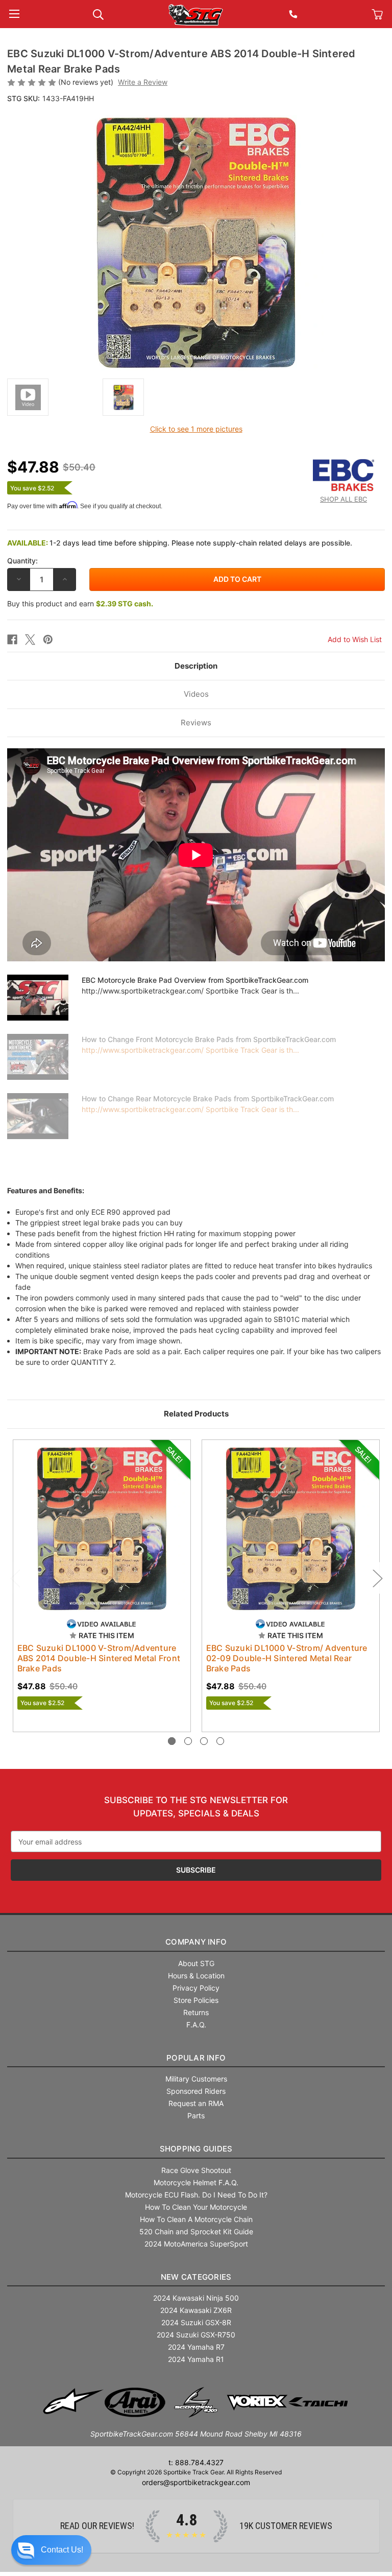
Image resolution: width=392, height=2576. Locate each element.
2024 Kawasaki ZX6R (196, 2310)
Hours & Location (196, 1976)
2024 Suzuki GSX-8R (196, 2322)
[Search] (98, 14)
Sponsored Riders (196, 2091)
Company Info (196, 1942)
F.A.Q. (196, 2025)
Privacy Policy (196, 1988)
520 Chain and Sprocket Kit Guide (196, 2231)
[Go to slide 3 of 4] (204, 1741)
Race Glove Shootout (196, 2170)
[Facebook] (12, 640)
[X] (30, 640)
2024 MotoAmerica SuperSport (196, 2244)
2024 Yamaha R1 (196, 2359)
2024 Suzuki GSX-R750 (196, 2335)
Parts (196, 2116)
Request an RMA (196, 2103)
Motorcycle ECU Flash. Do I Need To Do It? (196, 2195)
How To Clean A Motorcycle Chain (196, 2219)
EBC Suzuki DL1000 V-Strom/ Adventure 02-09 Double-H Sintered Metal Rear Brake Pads (287, 1658)
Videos (196, 694)
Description (196, 666)
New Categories (196, 2277)
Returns (196, 2012)
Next (377, 1578)
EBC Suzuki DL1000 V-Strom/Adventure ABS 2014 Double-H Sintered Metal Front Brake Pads (99, 1658)
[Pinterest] (48, 640)
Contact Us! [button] (62, 2550)
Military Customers (196, 2079)
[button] (51, 2550)
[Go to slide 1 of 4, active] (172, 1741)
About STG (196, 1963)
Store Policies (196, 2000)
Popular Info (196, 2058)
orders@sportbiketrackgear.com (196, 2482)
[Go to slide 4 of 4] (220, 1741)
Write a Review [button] (143, 82)
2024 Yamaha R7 (196, 2347)
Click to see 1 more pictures (196, 429)
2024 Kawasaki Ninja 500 (196, 2298)
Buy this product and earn (80, 604)
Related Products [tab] (196, 1414)
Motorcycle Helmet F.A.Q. (196, 2182)
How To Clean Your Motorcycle (196, 2207)
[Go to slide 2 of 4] (188, 1741)
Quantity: (22, 561)
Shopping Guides (196, 2149)
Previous (15, 1578)
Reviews (196, 723)
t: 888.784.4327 (196, 2462)
